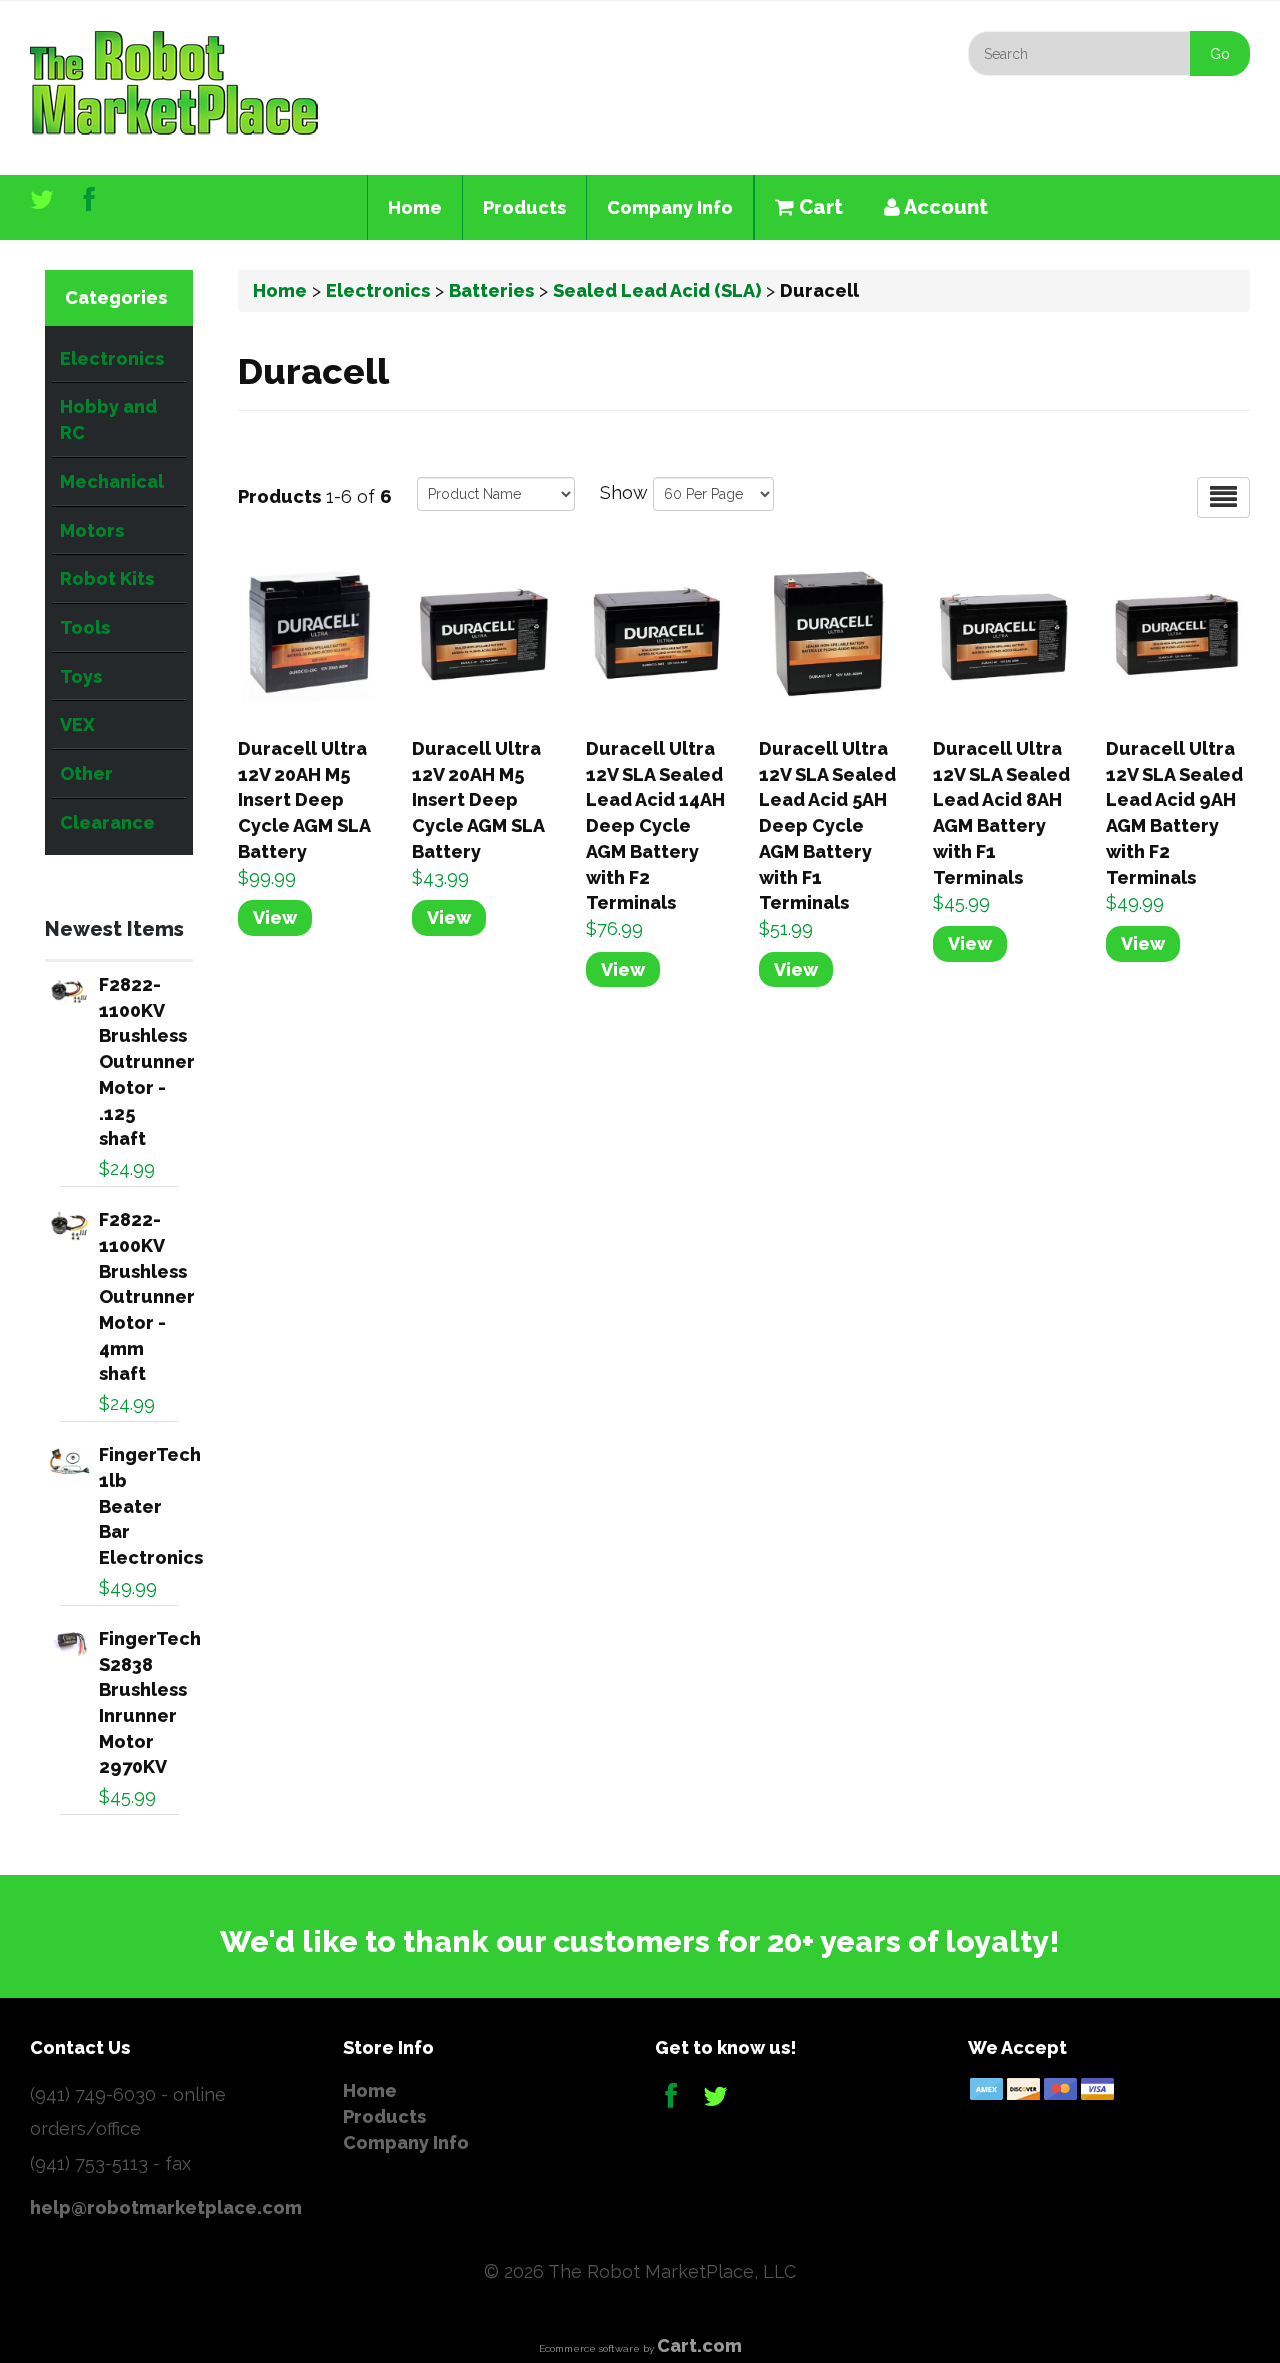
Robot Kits (107, 578)
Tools (85, 627)
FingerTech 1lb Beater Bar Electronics (151, 1506)
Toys (81, 676)
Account (944, 207)
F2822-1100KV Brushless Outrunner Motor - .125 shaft (147, 1061)
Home (415, 207)
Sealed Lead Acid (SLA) (657, 290)
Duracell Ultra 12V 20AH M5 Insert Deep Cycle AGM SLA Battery (304, 800)
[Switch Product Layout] (1223, 497)
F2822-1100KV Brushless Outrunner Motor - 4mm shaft (147, 1296)
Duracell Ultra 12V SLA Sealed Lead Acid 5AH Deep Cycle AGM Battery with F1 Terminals (827, 825)
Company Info (670, 207)
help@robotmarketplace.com (166, 2207)
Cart (818, 207)
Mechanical (112, 481)
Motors (92, 530)
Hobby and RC (108, 419)
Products (524, 207)
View (275, 917)
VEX (77, 724)
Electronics (112, 358)
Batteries (491, 290)
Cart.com (699, 2345)
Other (86, 773)
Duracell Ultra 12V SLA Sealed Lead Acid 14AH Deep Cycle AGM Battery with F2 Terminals (655, 825)
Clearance (107, 822)
